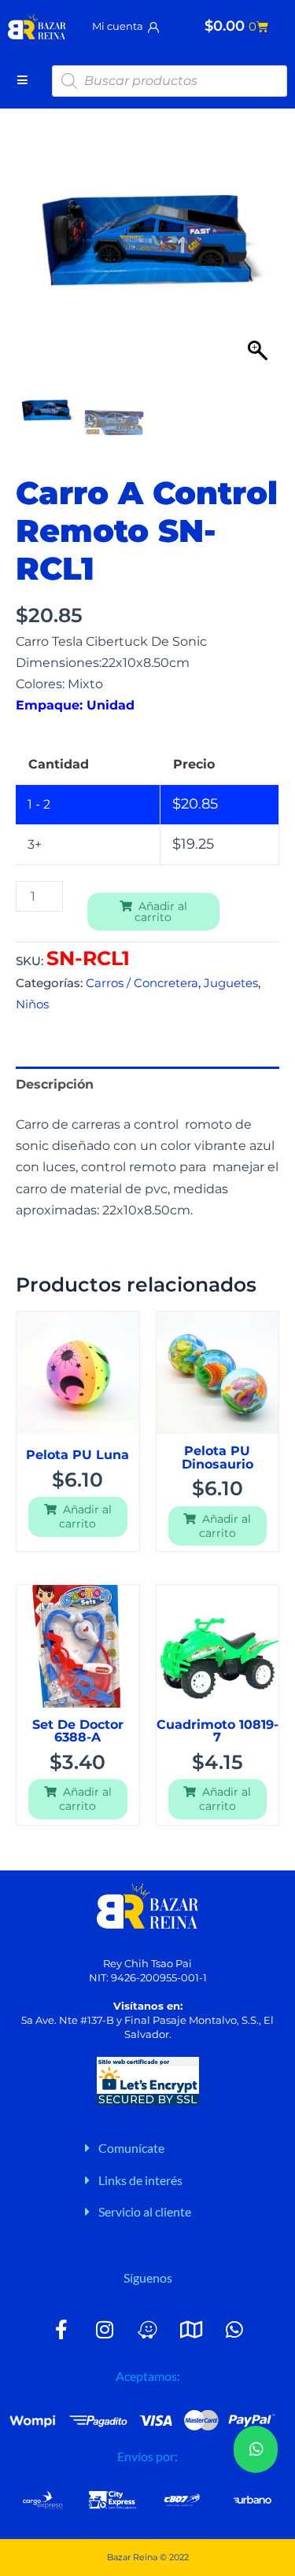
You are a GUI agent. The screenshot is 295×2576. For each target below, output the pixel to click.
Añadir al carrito (161, 912)
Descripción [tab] (55, 1084)
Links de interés (140, 2180)
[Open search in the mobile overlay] (170, 81)
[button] (260, 248)
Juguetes (231, 983)
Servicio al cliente (145, 2211)
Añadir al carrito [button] (85, 1516)
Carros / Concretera (142, 983)
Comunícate (131, 2148)
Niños (32, 1004)
